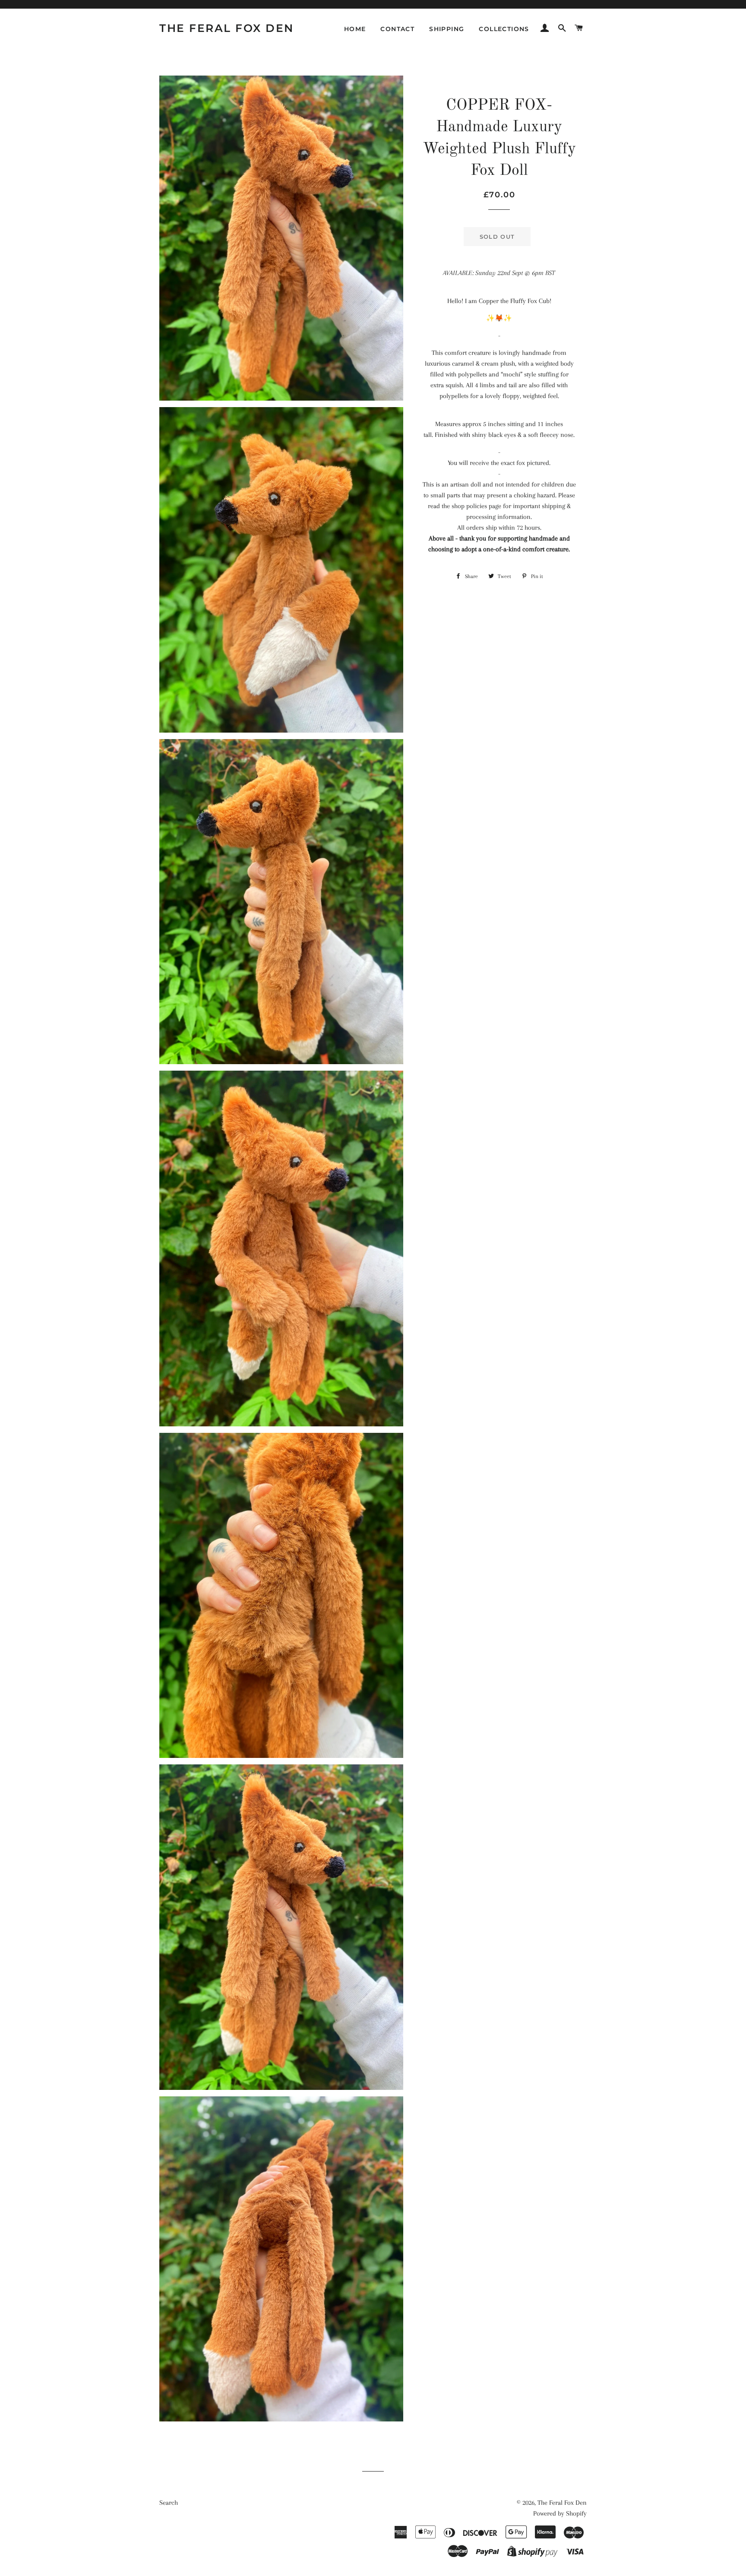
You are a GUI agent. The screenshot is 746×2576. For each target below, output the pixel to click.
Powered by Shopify (560, 2513)
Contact (397, 29)
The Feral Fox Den (227, 28)
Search (169, 2503)
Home (355, 29)
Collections (504, 29)
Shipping (447, 29)
